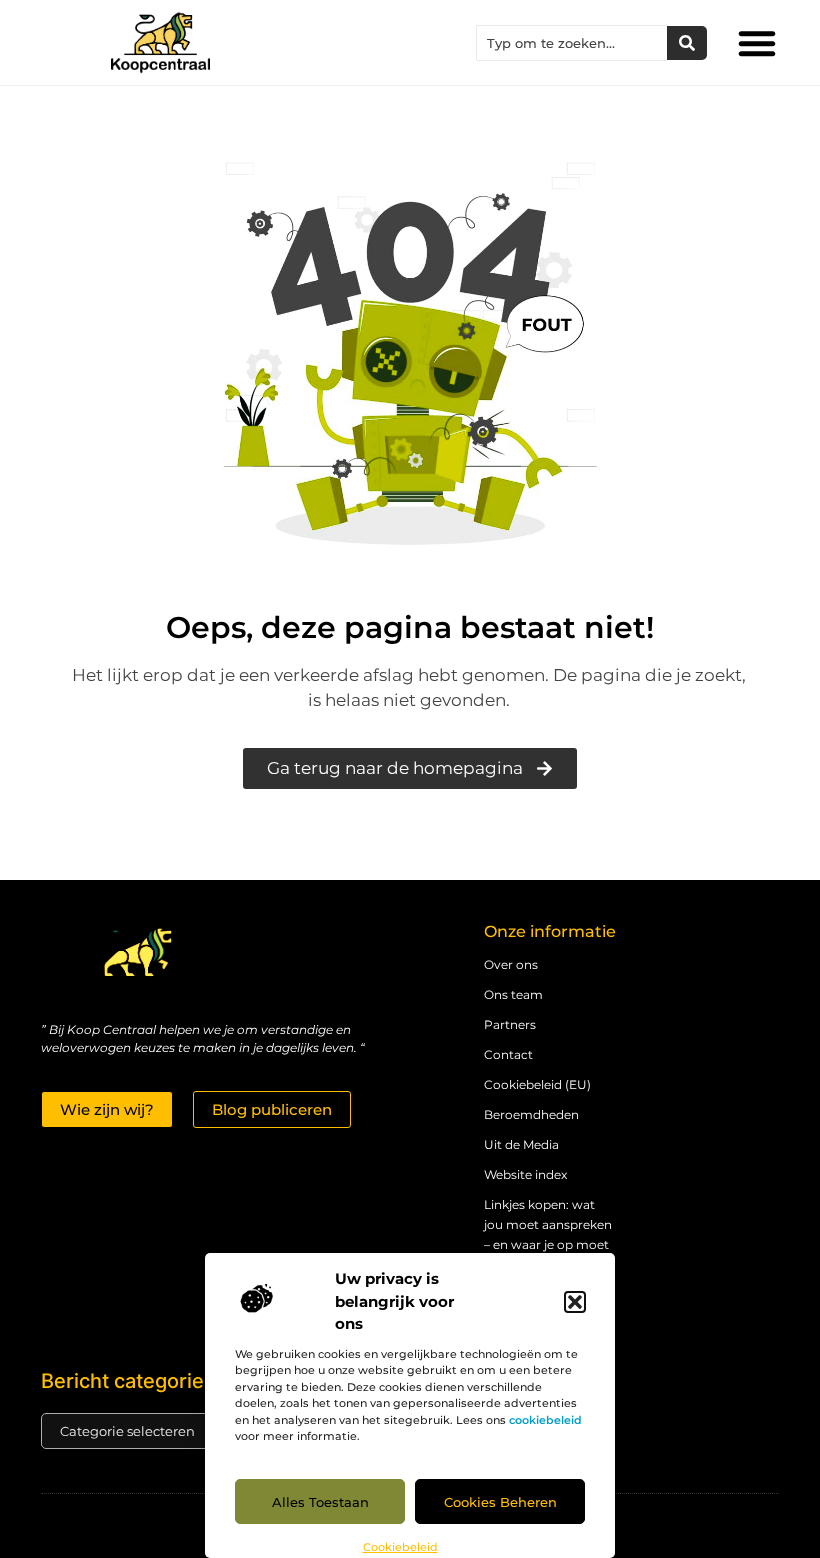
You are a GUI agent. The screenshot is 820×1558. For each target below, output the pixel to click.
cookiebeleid (545, 1420)
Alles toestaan (320, 1502)
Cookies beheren (500, 1502)
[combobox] (572, 43)
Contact (508, 1054)
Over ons (511, 964)
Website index (525, 1174)
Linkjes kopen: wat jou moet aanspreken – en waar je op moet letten (548, 1234)
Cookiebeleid (400, 1547)
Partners (510, 1024)
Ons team (513, 994)
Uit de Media (521, 1144)
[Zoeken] (687, 43)
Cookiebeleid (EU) (537, 1084)
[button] (575, 1302)
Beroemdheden (531, 1114)
